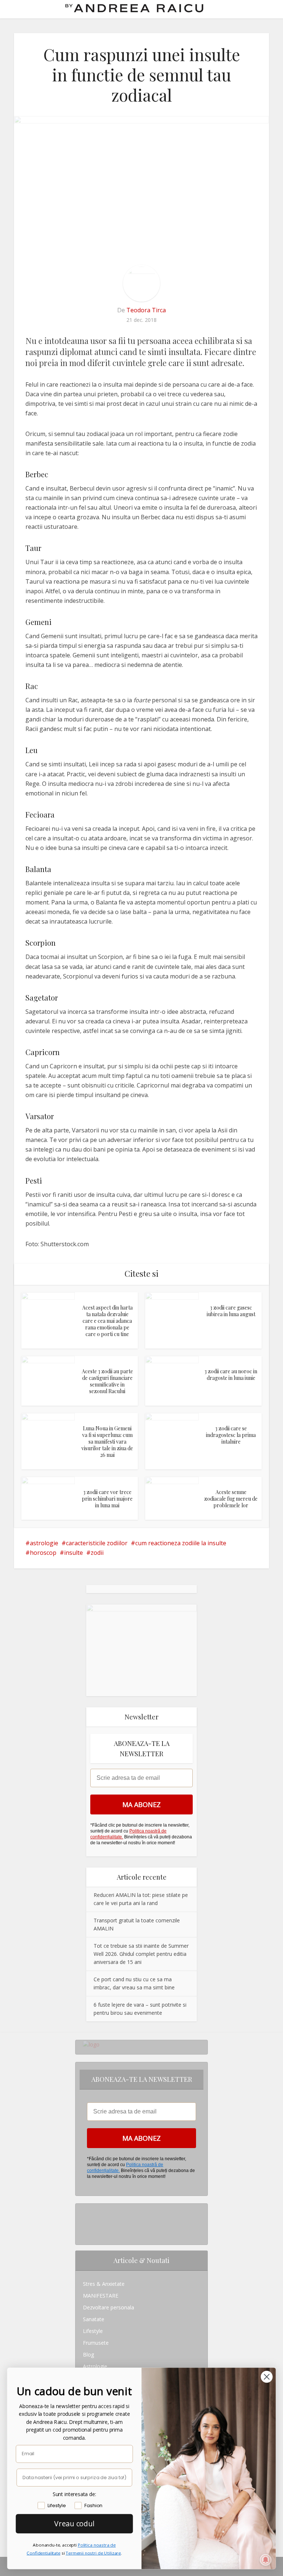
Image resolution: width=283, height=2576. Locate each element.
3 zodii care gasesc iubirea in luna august (231, 1311)
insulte (74, 1553)
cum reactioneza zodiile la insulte (181, 1543)
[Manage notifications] (266, 2560)
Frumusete (96, 2343)
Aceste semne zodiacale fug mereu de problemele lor (231, 1499)
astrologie (44, 1543)
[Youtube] (85, 2233)
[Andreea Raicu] (134, 8)
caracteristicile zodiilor (97, 1543)
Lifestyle (93, 2331)
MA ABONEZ (141, 1804)
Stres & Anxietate (104, 2284)
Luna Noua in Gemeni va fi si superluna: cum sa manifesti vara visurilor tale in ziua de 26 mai (107, 1442)
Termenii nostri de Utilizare (93, 2553)
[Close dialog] (267, 2376)
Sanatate (94, 2319)
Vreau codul (74, 2523)
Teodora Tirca (146, 310)
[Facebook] (85, 2221)
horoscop (43, 1553)
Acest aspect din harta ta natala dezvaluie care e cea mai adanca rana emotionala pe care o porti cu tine (107, 1321)
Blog (88, 2354)
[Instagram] (85, 2209)
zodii (97, 1553)
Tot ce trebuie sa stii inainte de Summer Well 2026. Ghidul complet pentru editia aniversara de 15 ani (141, 1954)
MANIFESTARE (101, 2296)
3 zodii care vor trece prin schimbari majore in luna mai (107, 1499)
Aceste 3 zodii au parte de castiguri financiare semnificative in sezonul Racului (107, 1381)
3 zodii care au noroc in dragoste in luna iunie (231, 1375)
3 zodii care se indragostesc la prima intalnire (231, 1435)
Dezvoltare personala (109, 2307)
